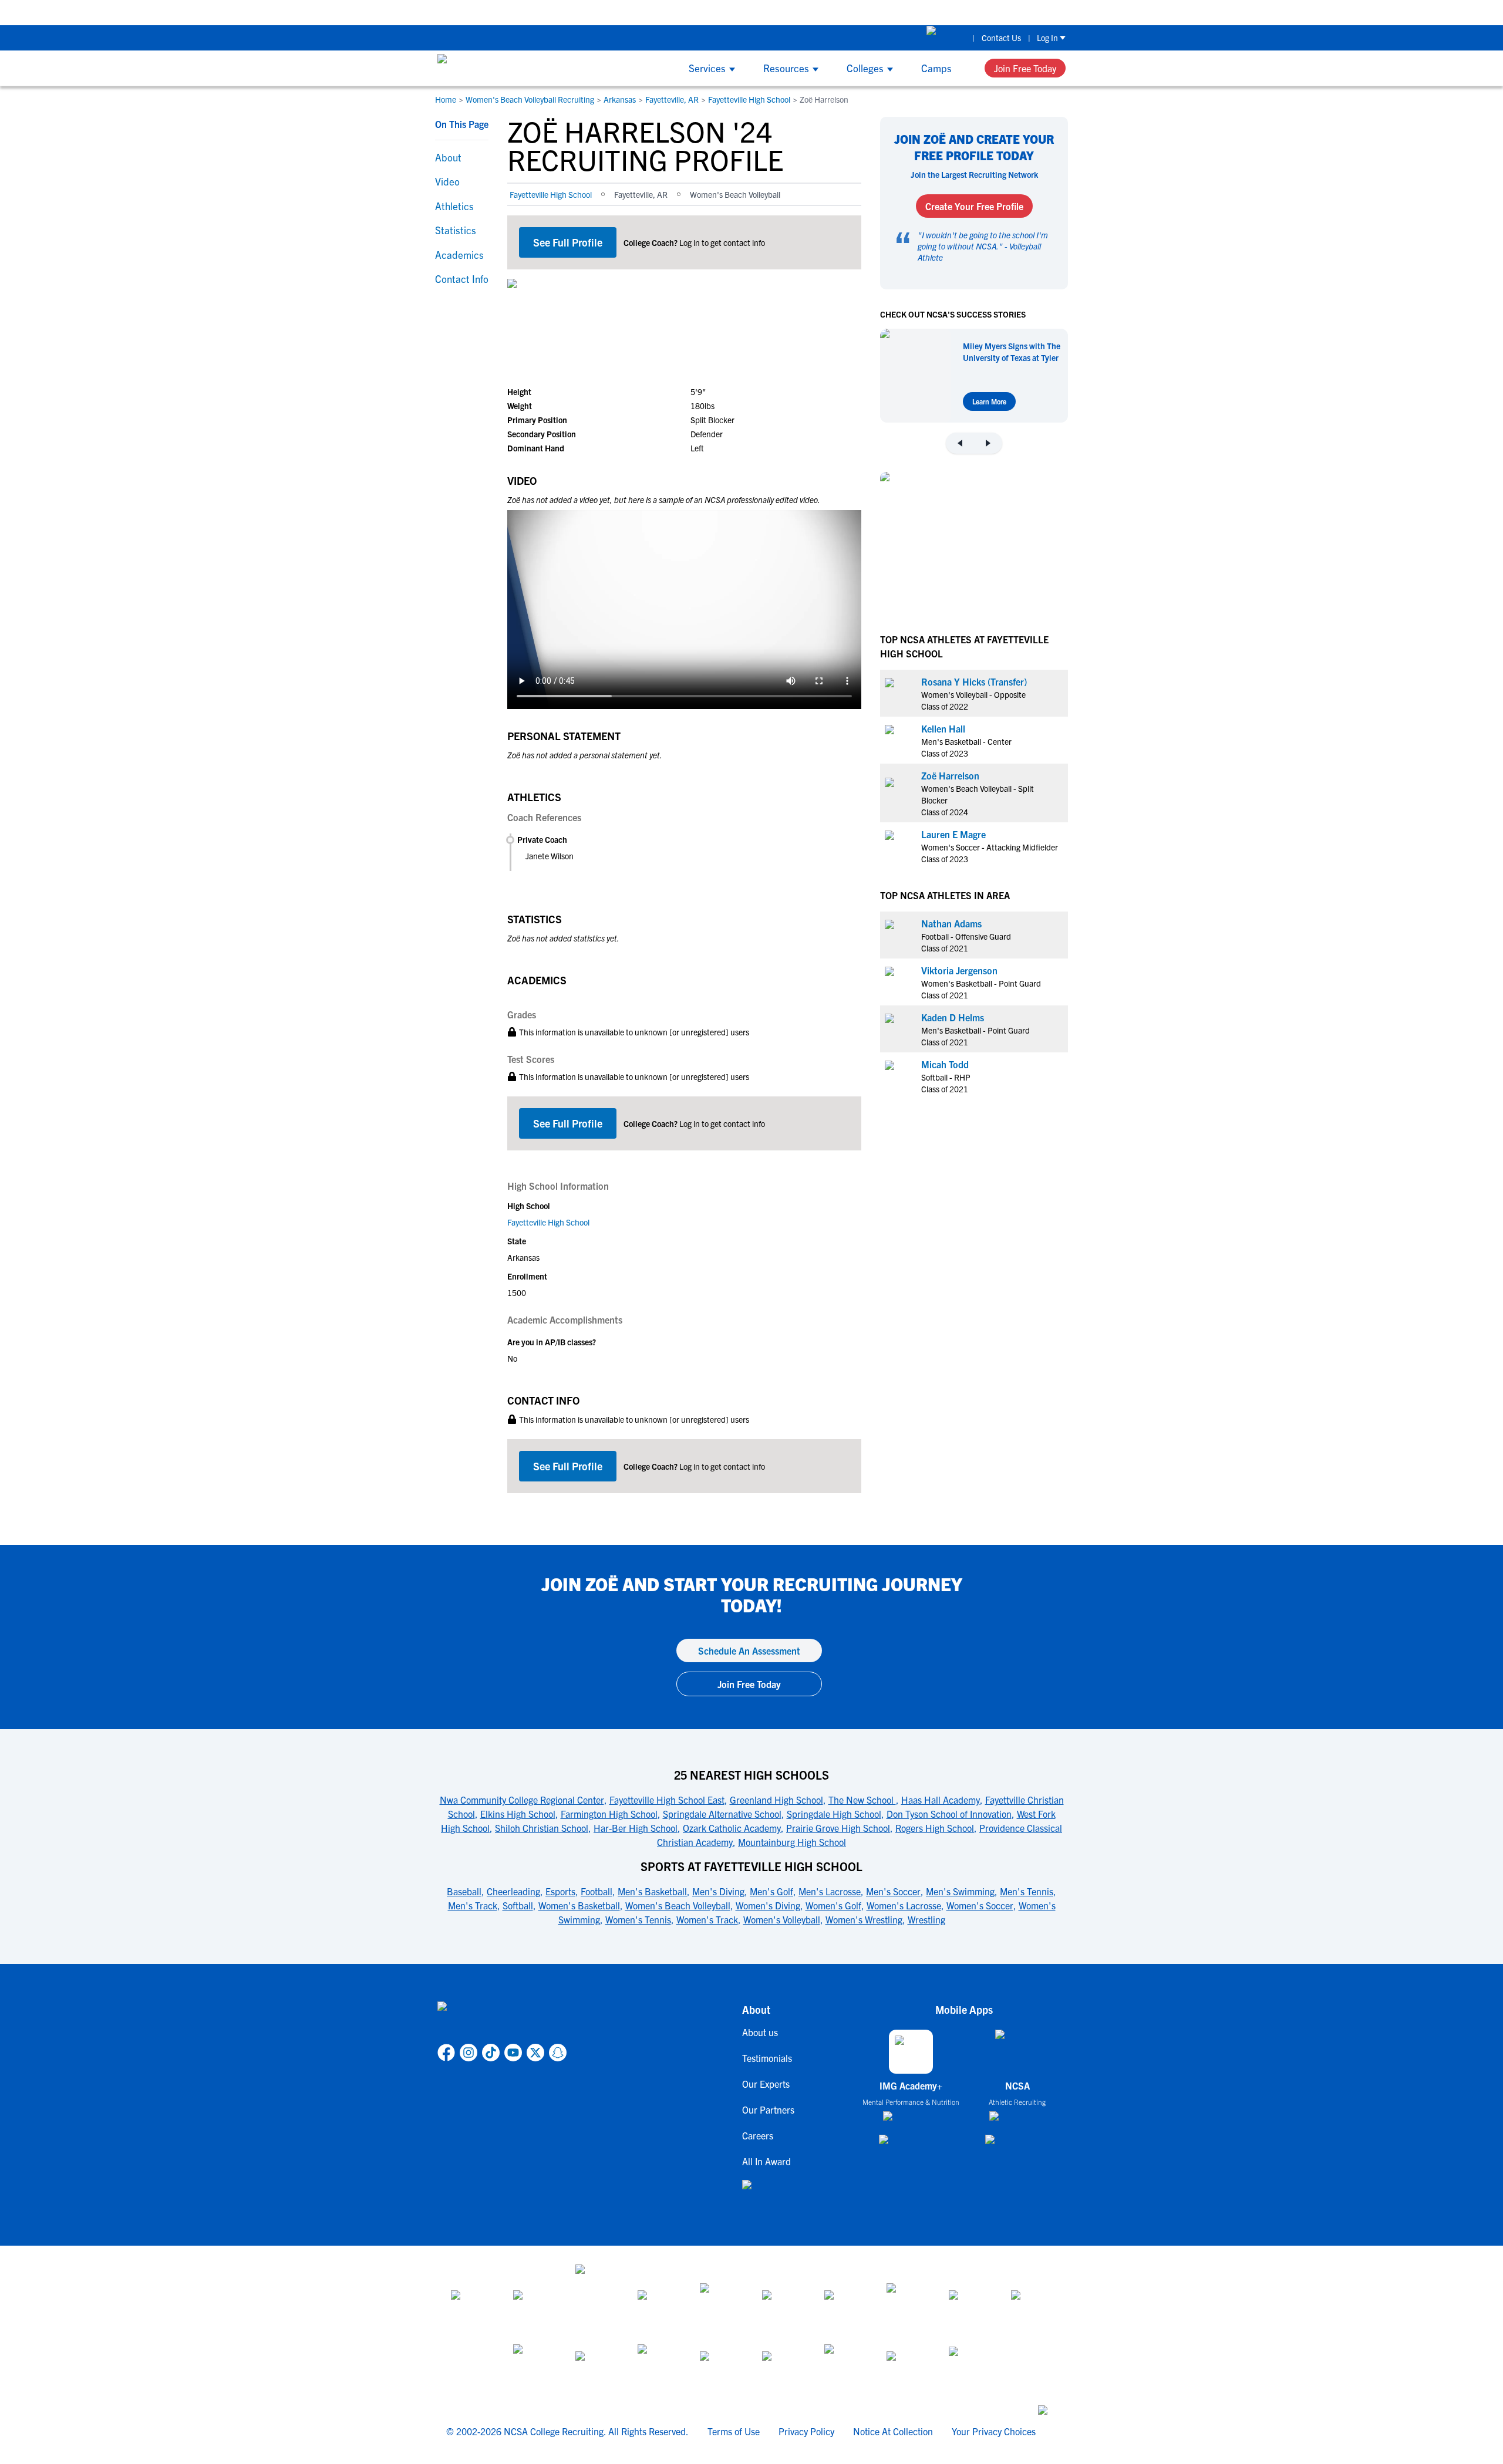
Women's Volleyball (782, 1919)
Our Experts (766, 2084)
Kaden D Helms (953, 1017)
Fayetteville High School (749, 99)
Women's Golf (833, 1905)
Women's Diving (768, 1905)
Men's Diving (718, 1891)
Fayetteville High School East (667, 1800)
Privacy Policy (806, 2431)
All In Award (766, 2161)
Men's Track (473, 1905)
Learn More (989, 401)
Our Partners (768, 2109)
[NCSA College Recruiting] (482, 68)
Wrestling (926, 1919)
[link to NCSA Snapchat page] (558, 2053)
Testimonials (767, 2058)
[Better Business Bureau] (845, 2365)
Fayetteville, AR (672, 99)
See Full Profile (568, 242)
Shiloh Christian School (542, 1828)
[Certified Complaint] (969, 2365)
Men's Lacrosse (830, 1891)
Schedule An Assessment (749, 1650)
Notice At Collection (893, 2431)
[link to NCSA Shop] (946, 38)
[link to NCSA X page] (535, 2053)
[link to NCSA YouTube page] (513, 2053)
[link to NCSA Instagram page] (469, 2053)
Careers (758, 2135)
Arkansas (620, 99)
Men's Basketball (652, 1891)
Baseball (464, 1891)
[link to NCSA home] (502, 2020)
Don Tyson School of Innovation (949, 1814)
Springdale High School (834, 1814)
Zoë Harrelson (950, 775)
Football (597, 1891)
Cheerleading (513, 1891)
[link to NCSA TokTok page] (491, 2053)
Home (446, 99)
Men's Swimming (960, 1891)
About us (760, 2032)
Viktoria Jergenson (959, 970)
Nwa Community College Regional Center (522, 1800)
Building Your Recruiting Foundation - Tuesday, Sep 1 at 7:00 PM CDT (677, 12)
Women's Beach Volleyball (678, 1905)
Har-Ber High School (636, 1828)
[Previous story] (960, 443)
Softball (518, 1905)
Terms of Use (734, 2431)
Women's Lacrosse (904, 1905)
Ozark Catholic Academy (732, 1828)
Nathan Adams (951, 923)
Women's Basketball (579, 1905)
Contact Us (1001, 38)
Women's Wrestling (864, 1919)
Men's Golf (771, 1891)
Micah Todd (945, 1064)
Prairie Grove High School (838, 1828)
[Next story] (988, 443)
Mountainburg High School (792, 1842)
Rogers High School (935, 1828)
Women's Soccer (980, 1905)
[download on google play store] (911, 2145)
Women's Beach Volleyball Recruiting (530, 99)
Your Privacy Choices (994, 2431)
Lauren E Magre (953, 833)
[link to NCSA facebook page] (446, 2053)
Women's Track (707, 1919)
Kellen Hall (943, 728)
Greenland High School (776, 1800)
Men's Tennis (1027, 1891)
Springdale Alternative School (722, 1814)
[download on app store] (911, 2121)
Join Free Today (1025, 68)
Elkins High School (518, 1814)
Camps (936, 68)
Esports (560, 1891)
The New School (862, 1800)
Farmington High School (609, 1814)
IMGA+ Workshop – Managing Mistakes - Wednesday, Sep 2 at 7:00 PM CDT (977, 12)
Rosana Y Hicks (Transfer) (974, 681)
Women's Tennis (638, 1919)
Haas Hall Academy (941, 1800)
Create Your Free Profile (974, 206)
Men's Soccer (893, 1891)
